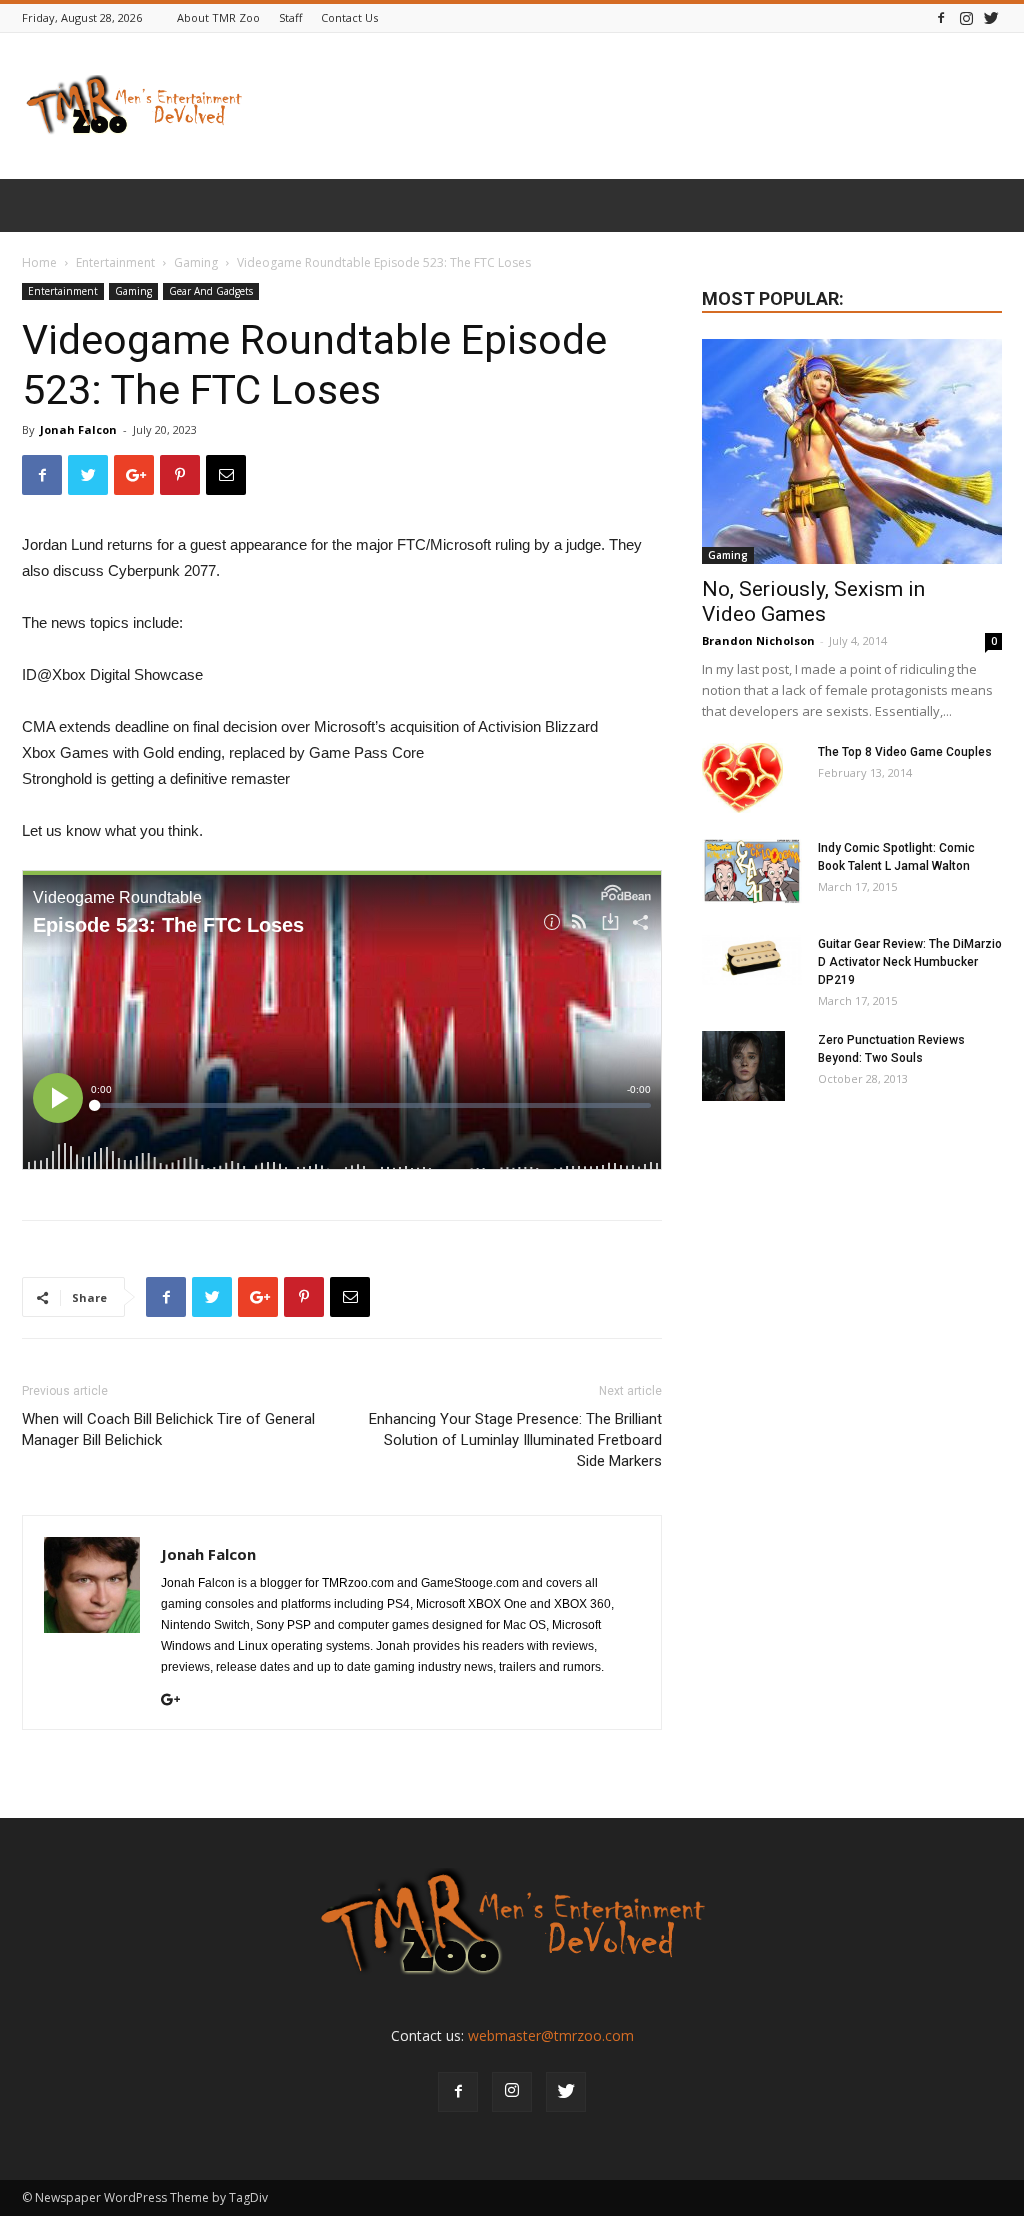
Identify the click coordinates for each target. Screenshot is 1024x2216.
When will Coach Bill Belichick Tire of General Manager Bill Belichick (168, 1429)
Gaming (196, 262)
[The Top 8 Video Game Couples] (742, 778)
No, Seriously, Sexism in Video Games (813, 601)
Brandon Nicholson (758, 640)
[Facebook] (941, 17)
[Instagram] (966, 17)
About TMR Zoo (218, 17)
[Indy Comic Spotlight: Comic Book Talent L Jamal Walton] (752, 871)
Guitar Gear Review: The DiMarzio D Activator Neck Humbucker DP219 (910, 962)
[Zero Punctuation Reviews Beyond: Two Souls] (743, 1066)
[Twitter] (991, 17)
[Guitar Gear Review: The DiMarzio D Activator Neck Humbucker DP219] (752, 960)
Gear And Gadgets (211, 291)
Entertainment (115, 262)
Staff (290, 17)
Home (39, 262)
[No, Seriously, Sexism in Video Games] (852, 451)
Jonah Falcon (78, 429)
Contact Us (349, 17)
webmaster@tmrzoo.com (551, 2035)
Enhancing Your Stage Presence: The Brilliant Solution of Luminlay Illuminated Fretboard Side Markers (515, 1440)
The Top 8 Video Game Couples (905, 752)
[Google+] (178, 1701)
